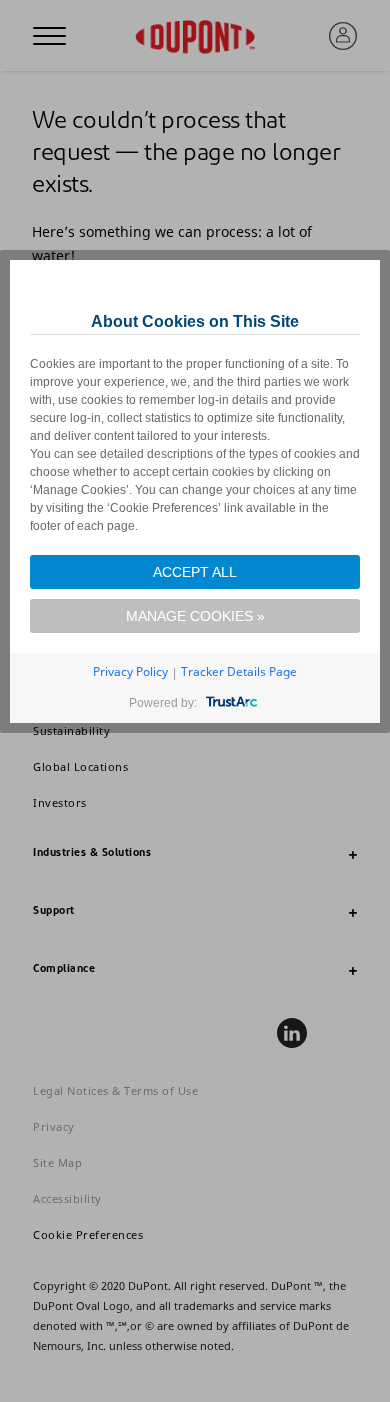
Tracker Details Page (239, 671)
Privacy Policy (130, 671)
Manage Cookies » (195, 616)
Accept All (195, 572)
